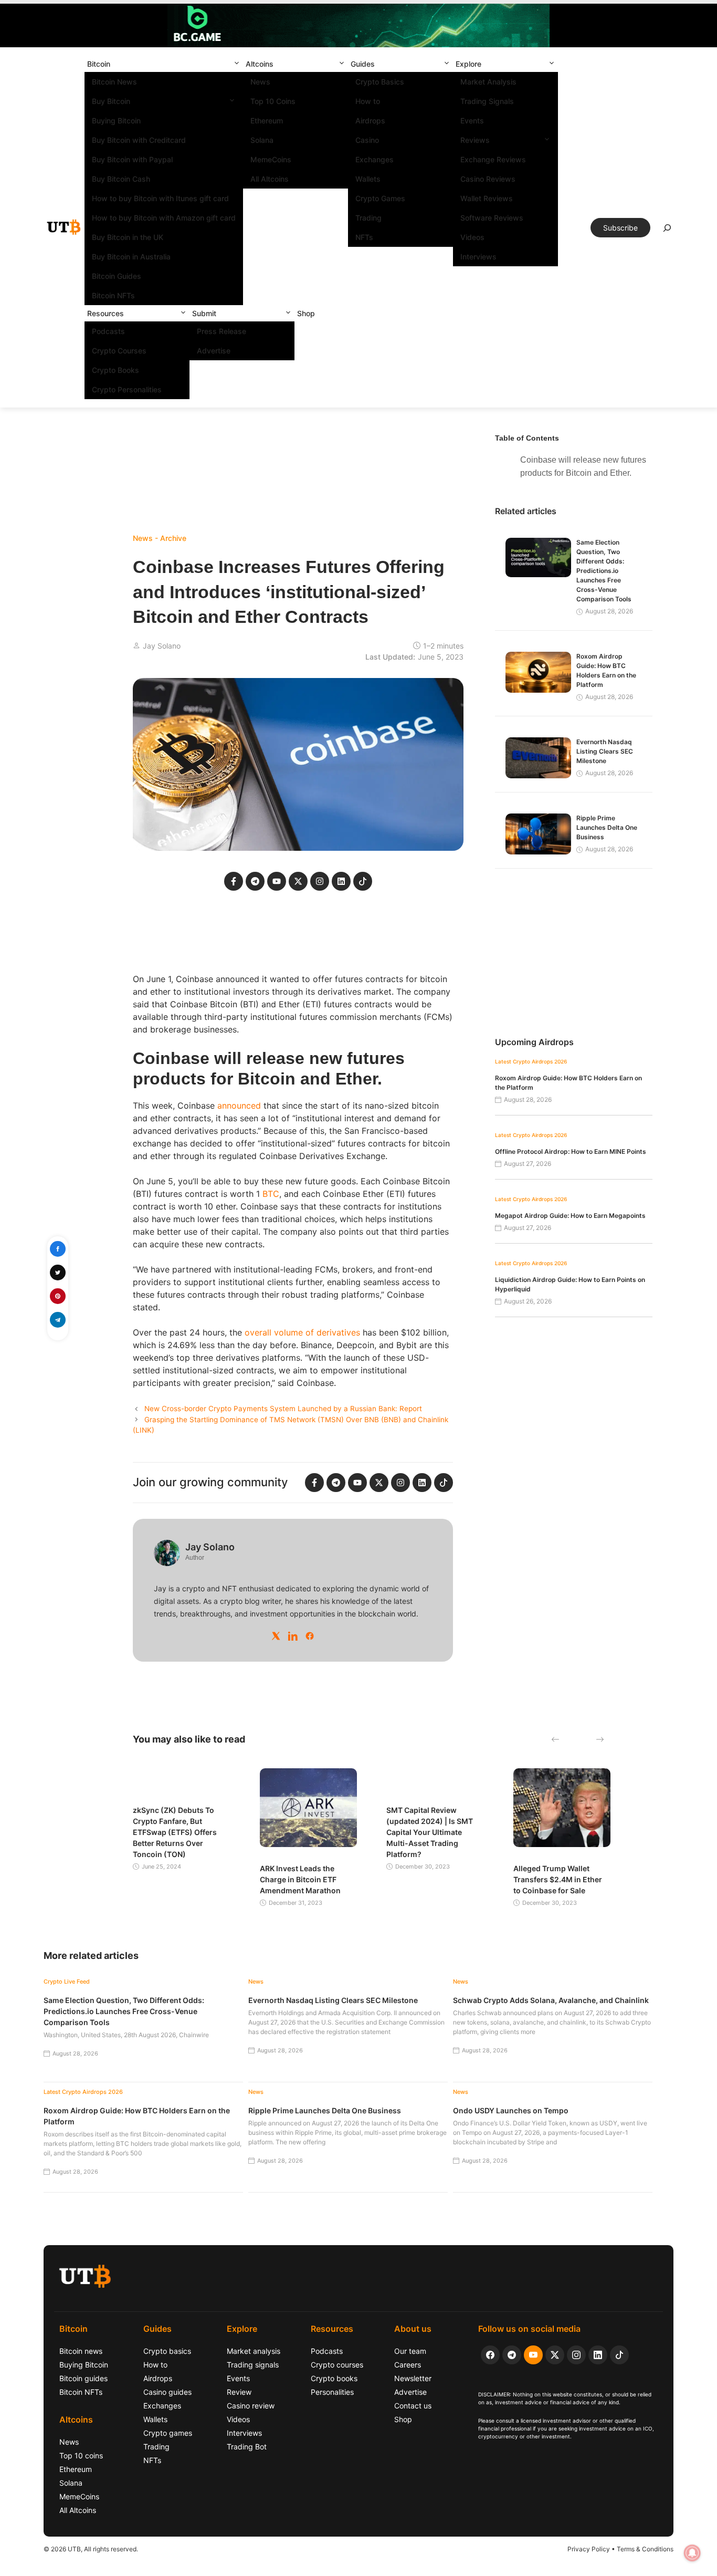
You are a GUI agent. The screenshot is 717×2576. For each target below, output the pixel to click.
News (260, 82)
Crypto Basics (380, 82)
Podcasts (108, 331)
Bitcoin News (114, 82)
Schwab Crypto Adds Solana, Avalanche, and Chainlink (551, 2000)
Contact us (413, 2406)
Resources (106, 313)
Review (239, 2392)
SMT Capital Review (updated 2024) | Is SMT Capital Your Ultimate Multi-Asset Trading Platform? (430, 1832)
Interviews (478, 257)
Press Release (222, 331)
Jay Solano (162, 646)
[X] (276, 1636)
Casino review (251, 2406)
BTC (271, 1194)
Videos (472, 237)
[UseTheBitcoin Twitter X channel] (555, 2355)
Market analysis (254, 2351)
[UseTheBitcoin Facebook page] (490, 2355)
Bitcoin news (81, 2351)
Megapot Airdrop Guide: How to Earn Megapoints (570, 1216)
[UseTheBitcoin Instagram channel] (576, 2355)
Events (472, 121)
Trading (368, 218)
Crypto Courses (119, 351)
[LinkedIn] (293, 1636)
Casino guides (167, 2392)
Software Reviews (492, 218)
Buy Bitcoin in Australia (131, 257)
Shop (306, 313)
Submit (204, 313)
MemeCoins (271, 159)
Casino (367, 140)
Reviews (475, 140)
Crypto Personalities (127, 389)
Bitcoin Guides (117, 276)
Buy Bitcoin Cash (121, 179)
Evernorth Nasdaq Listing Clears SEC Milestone (605, 751)
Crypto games (168, 2433)
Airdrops (370, 121)
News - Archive (160, 538)
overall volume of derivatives (302, 1332)
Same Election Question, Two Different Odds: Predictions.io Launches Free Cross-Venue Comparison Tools (604, 571)
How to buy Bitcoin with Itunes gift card (160, 198)
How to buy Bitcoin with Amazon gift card (164, 218)
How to (368, 101)
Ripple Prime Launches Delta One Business (607, 827)
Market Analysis (488, 82)
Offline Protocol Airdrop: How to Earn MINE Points (571, 1151)
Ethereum (267, 121)
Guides (363, 64)
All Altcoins (270, 179)
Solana (262, 140)
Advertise (214, 351)
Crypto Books (115, 370)
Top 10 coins (81, 2455)
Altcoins (260, 64)
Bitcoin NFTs (113, 295)
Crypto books (334, 2378)
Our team (410, 2351)
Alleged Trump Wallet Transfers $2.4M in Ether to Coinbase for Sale (558, 1879)
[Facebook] (310, 1636)
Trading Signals (487, 101)
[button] (237, 64)
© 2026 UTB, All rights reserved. (91, 2549)
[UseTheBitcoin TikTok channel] (619, 2355)
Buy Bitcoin (111, 101)
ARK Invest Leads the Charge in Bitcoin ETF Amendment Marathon (300, 1879)
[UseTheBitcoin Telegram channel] (512, 2355)
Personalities (332, 2392)
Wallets (368, 179)
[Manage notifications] (692, 2553)
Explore (468, 64)
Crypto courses (337, 2365)
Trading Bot (247, 2447)
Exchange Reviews (493, 159)
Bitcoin (99, 64)
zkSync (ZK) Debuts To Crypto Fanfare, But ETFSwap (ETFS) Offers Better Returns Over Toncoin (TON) (175, 1832)
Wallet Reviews (487, 198)
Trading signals (253, 2365)
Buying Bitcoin (116, 121)
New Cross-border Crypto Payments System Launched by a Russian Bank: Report (283, 1409)
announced (239, 1106)
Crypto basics (167, 2351)
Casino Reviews (488, 179)
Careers (408, 2365)
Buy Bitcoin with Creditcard (139, 140)
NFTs (364, 237)
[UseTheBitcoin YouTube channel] (533, 2355)
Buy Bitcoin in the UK (128, 237)
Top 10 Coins (273, 101)
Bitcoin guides (83, 2378)
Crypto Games (380, 198)
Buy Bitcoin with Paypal (132, 159)
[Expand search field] (667, 231)
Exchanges (375, 159)
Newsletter (413, 2378)
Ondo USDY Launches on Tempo (511, 2110)
